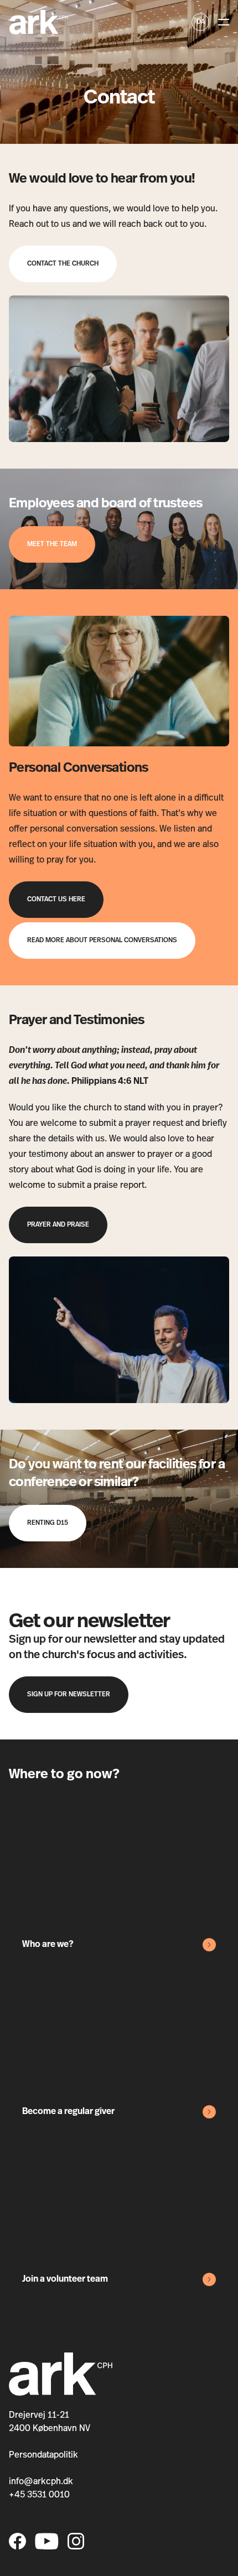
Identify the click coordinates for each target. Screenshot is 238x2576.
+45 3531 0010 (39, 2495)
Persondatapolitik (43, 2455)
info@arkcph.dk (41, 2482)
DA (201, 22)
